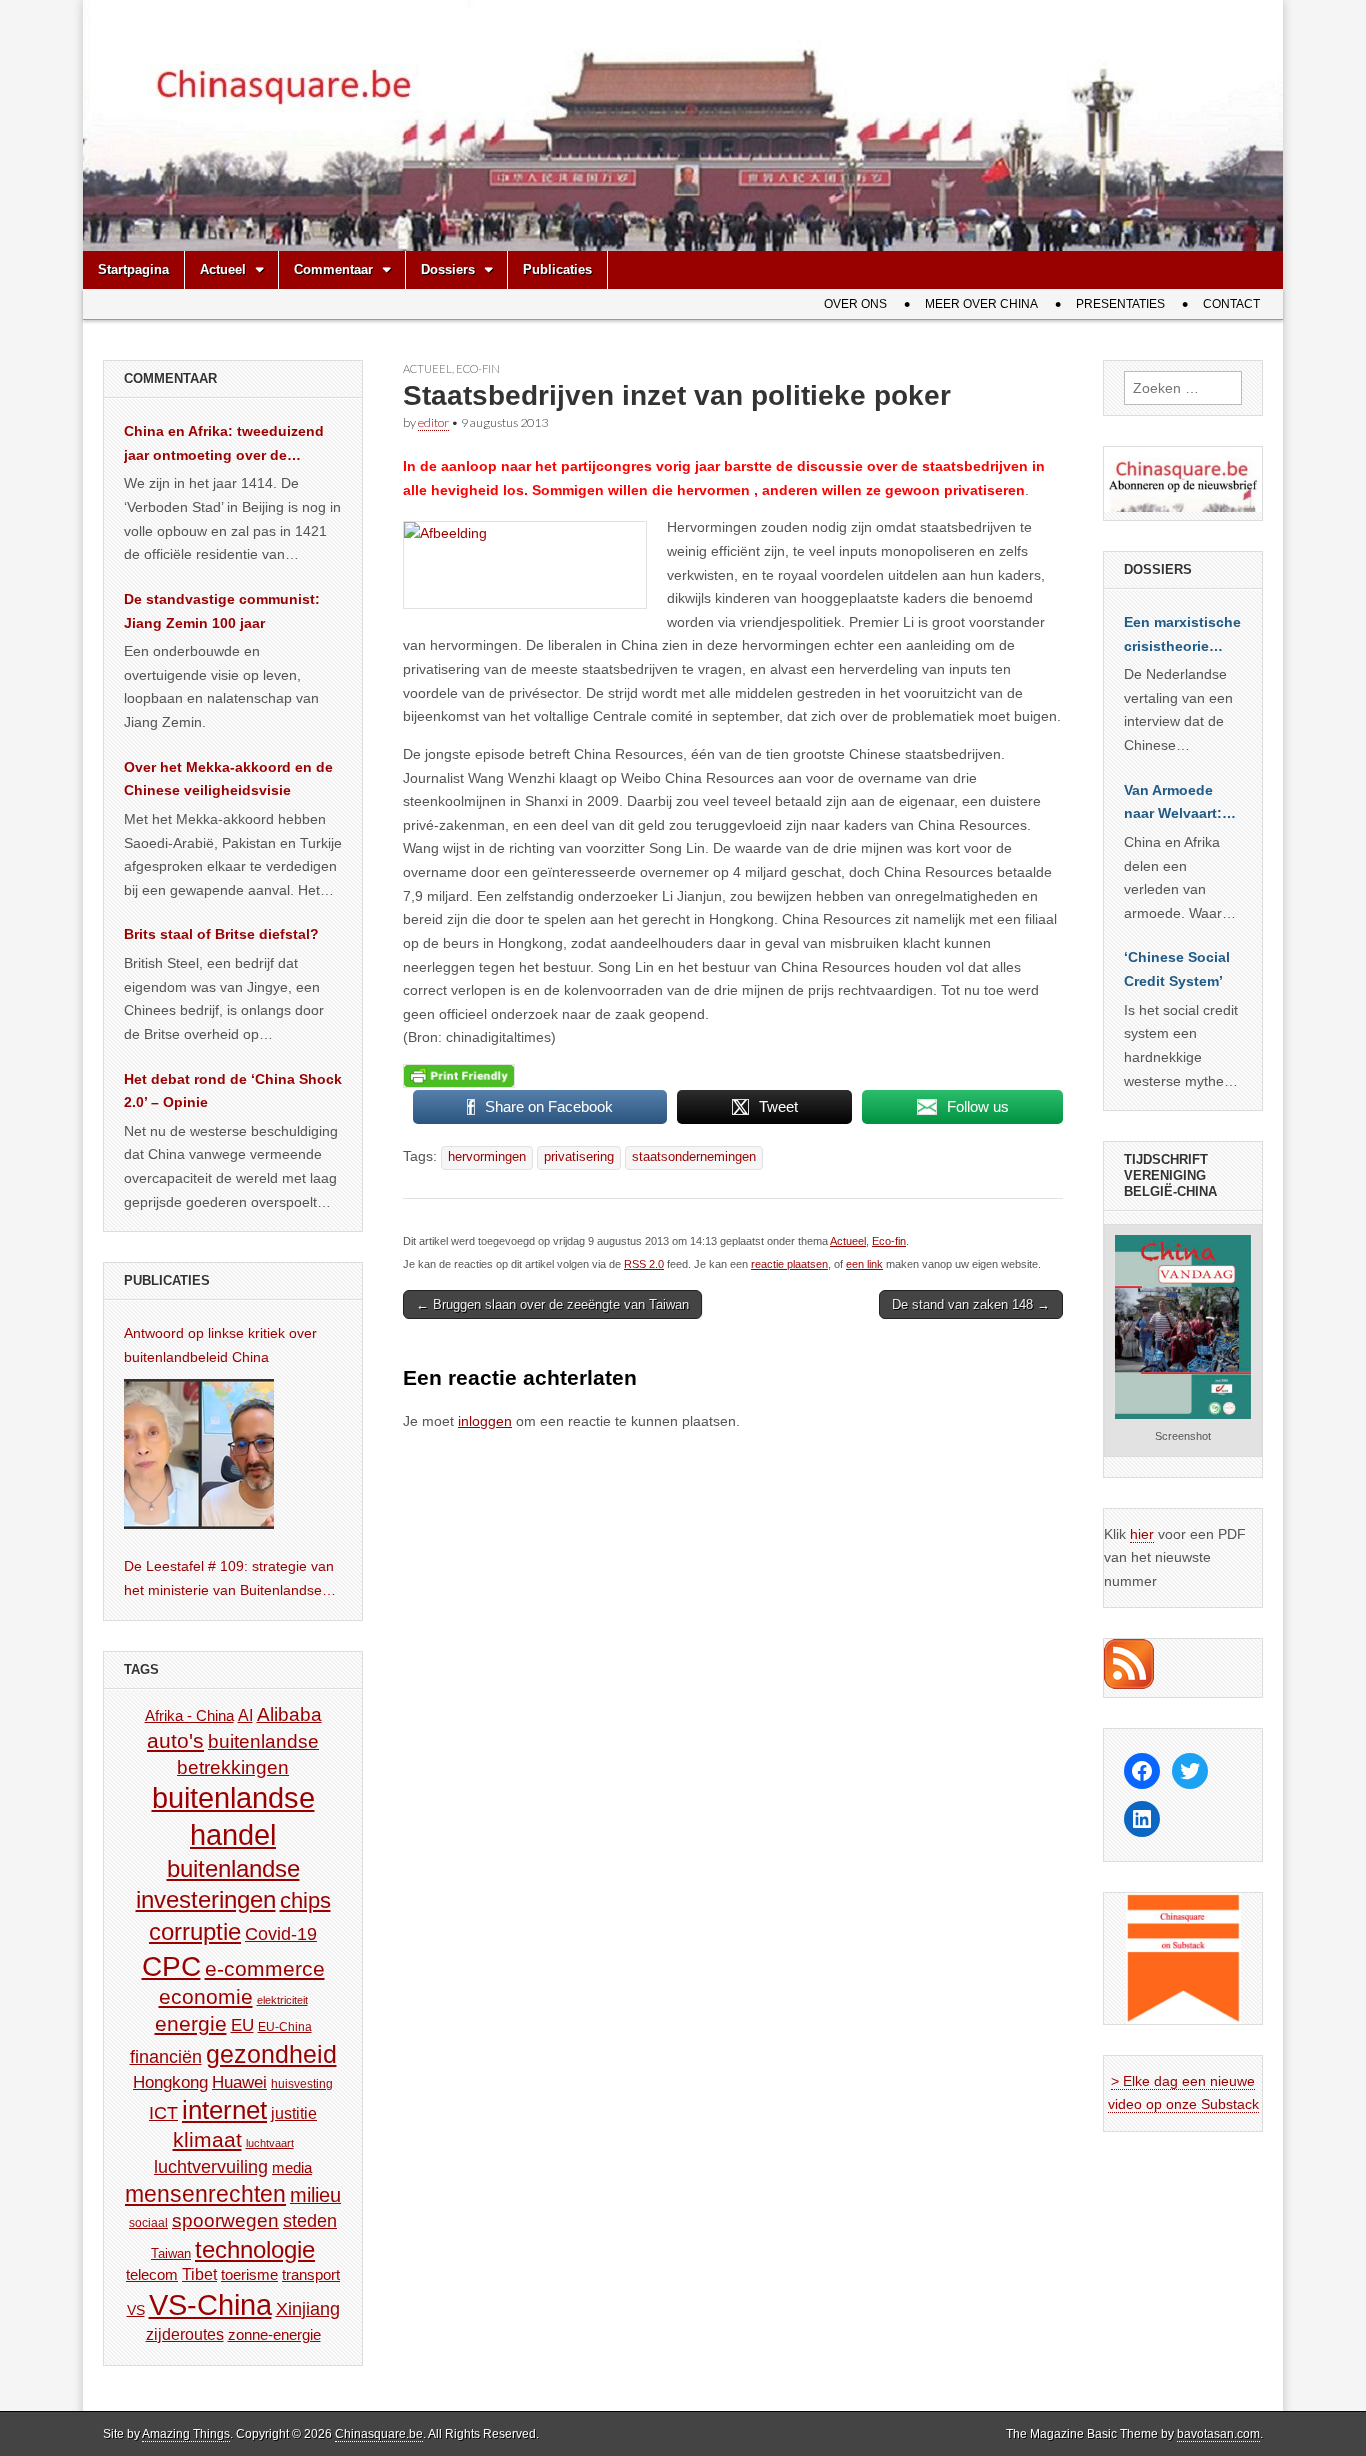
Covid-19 (281, 1934)
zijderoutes (185, 2334)
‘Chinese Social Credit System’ (1177, 969)
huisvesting (302, 2083)
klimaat (207, 2140)
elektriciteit (282, 2000)
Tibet (199, 2274)
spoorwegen (225, 2220)
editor (433, 422)
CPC (171, 1966)
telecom (152, 2275)
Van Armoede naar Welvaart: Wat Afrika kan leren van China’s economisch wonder (1173, 804)
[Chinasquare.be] (683, 125)
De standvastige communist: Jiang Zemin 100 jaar (222, 611)
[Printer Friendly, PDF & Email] (459, 1076)
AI (245, 1715)
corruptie (195, 1931)
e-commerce (265, 1968)
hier (1142, 1534)
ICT (163, 2113)
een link (864, 1264)
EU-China (285, 2027)
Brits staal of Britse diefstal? (221, 934)
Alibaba (289, 1714)
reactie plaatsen (789, 1264)
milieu (315, 2195)
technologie (255, 2249)
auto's (175, 1740)
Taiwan (171, 2253)
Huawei (239, 2082)
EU (242, 2025)
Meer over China (981, 304)
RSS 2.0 (644, 1264)
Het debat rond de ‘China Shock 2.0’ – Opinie (233, 1091)
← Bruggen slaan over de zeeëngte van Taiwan (552, 1304)
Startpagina (133, 269)
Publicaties (557, 269)
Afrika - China (189, 1715)
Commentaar (333, 269)
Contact (1231, 304)
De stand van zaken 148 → (971, 1304)
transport (311, 2274)
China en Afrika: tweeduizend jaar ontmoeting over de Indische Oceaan (224, 445)
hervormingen (487, 1157)
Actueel (223, 269)
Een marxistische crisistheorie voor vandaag (1182, 636)
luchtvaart (270, 2143)
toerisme (249, 2274)
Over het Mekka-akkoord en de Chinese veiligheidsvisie (228, 779)
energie (191, 2023)
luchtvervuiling (211, 2166)
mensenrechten (205, 2194)
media (292, 2167)
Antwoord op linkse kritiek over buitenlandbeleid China (220, 1345)
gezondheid (271, 2054)
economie (206, 1996)
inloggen (485, 1421)
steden (310, 2221)
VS (136, 2310)
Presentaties (1120, 304)
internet (224, 2110)
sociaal (148, 2223)
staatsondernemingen (694, 1157)
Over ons (855, 304)
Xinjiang (308, 2309)
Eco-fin (478, 368)
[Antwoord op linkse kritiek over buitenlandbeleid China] (199, 1454)
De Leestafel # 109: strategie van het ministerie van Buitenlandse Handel (229, 1580)
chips (305, 1900)
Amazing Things (186, 2434)
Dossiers (448, 269)
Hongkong (170, 2082)
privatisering (579, 1157)
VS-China (210, 2304)
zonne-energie (274, 2334)
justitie (294, 2113)
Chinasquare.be (379, 2434)
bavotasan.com (1218, 2434)
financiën (166, 2057)
